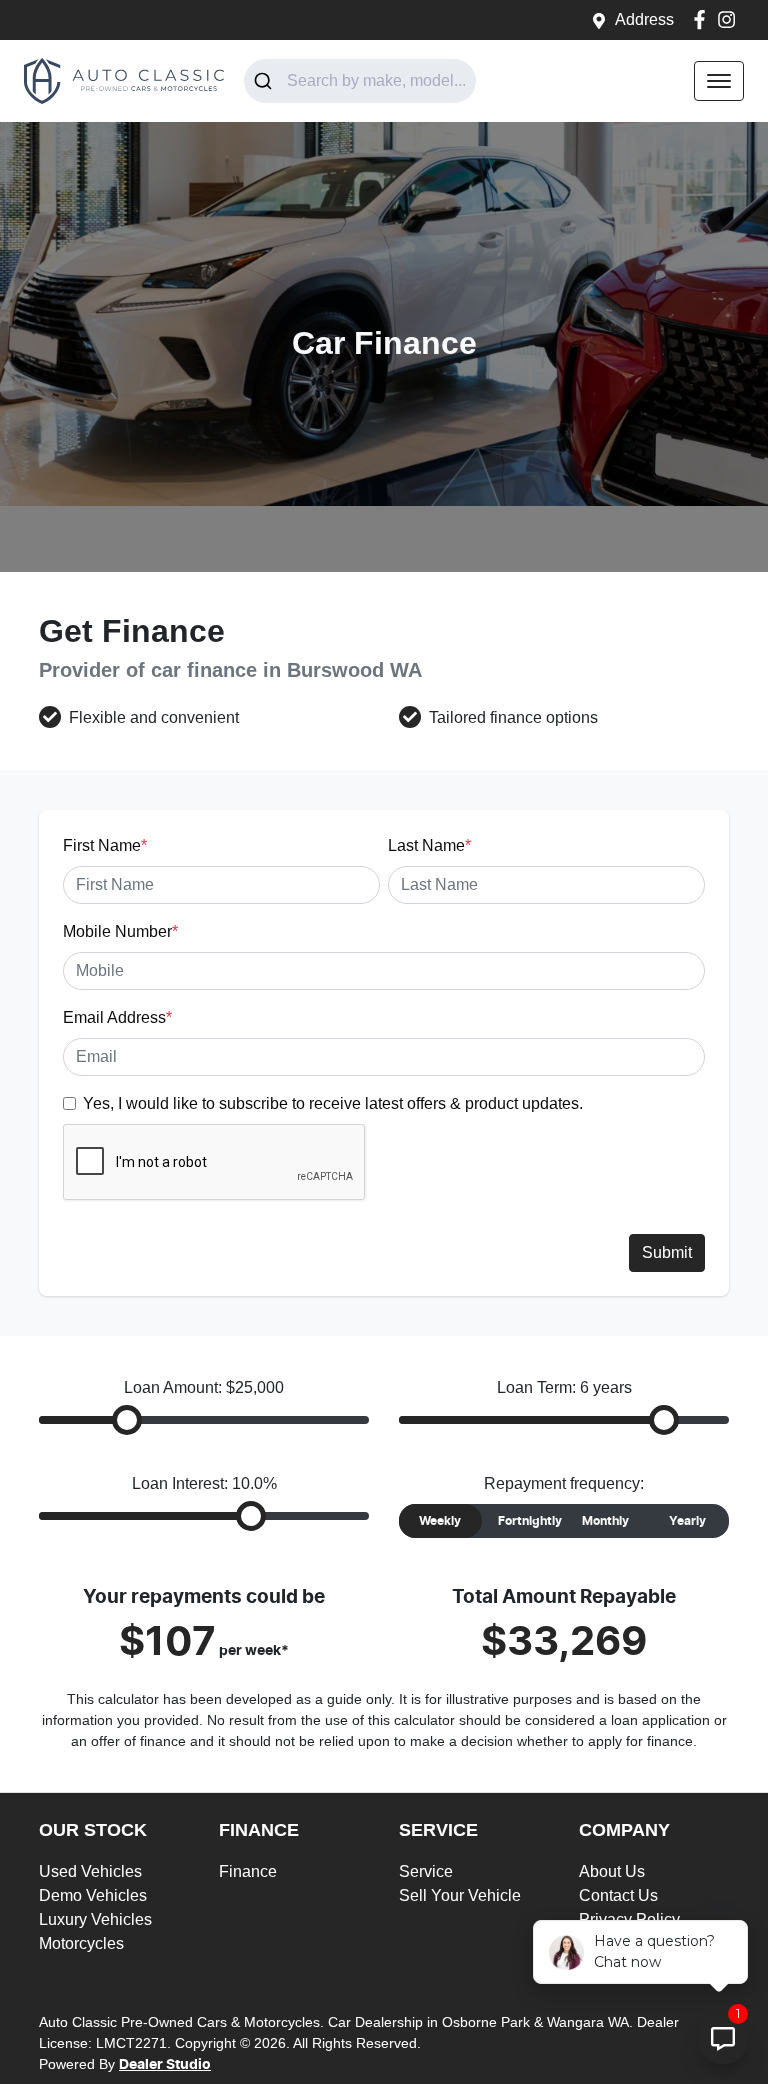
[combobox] (360, 81)
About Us (612, 1871)
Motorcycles (81, 1943)
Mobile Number (120, 931)
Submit (667, 1252)
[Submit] (265, 81)
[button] (719, 81)
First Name (105, 845)
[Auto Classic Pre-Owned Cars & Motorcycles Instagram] (730, 19)
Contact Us (618, 1895)
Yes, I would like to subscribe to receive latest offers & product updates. (333, 1103)
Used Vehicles (90, 1871)
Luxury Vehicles (95, 1919)
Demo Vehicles (93, 1895)
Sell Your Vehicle (460, 1895)
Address (644, 19)
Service (426, 1871)
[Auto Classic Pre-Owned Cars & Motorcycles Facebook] (703, 19)
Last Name (429, 845)
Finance (248, 1871)
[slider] (127, 1420)
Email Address (117, 1017)
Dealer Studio (165, 2065)
